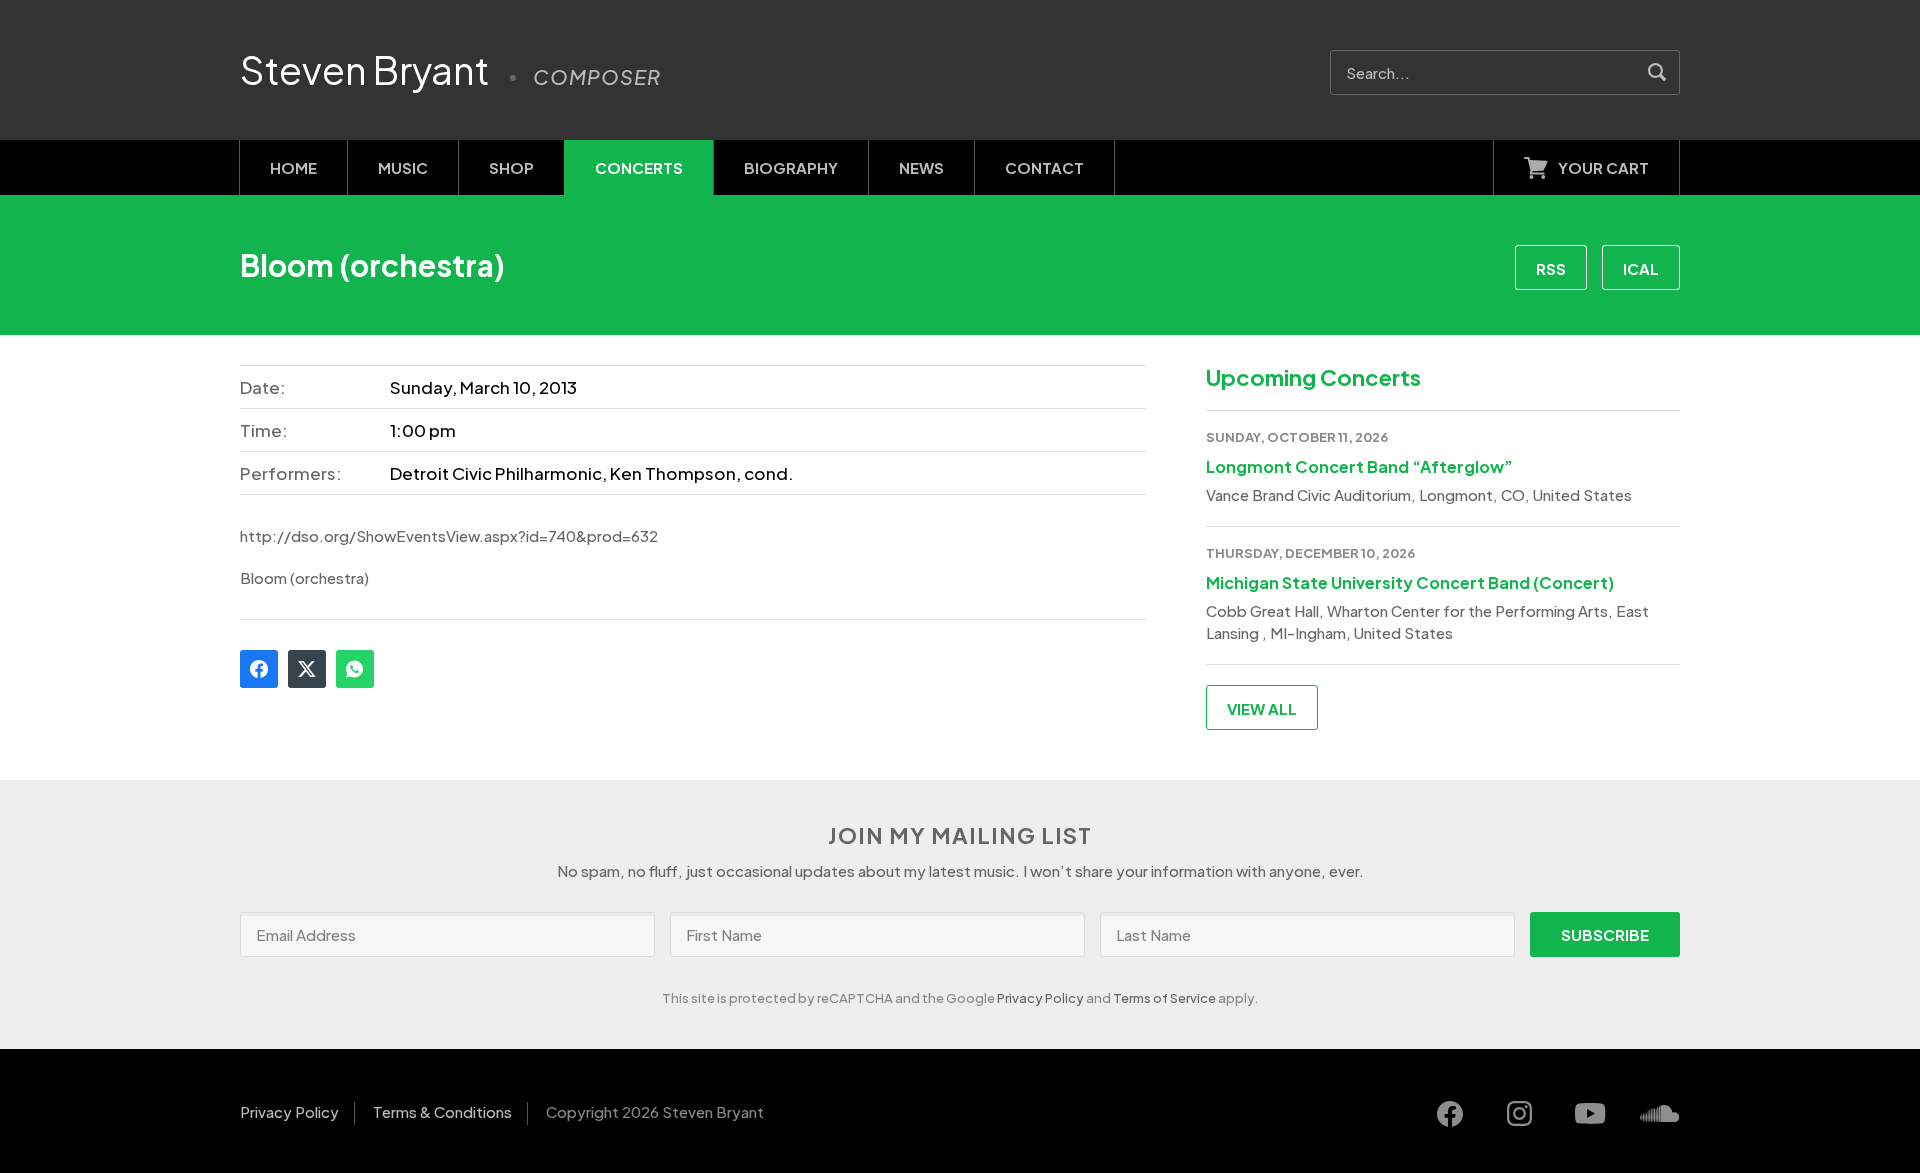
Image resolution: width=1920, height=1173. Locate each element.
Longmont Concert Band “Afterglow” (1359, 466)
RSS (1551, 268)
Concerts (639, 167)
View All (1262, 708)
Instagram (1520, 1114)
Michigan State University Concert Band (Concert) (1410, 582)
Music (403, 167)
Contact (1044, 167)
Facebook (259, 669)
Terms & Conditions (442, 1111)
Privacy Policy (1040, 998)
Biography (791, 167)
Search (1657, 72)
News (921, 167)
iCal (1641, 268)
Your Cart (1603, 167)
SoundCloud (1660, 1114)
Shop (511, 167)
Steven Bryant (365, 70)
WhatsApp (355, 669)
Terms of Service (1164, 998)
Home (293, 167)
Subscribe (1605, 934)
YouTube (1590, 1114)
